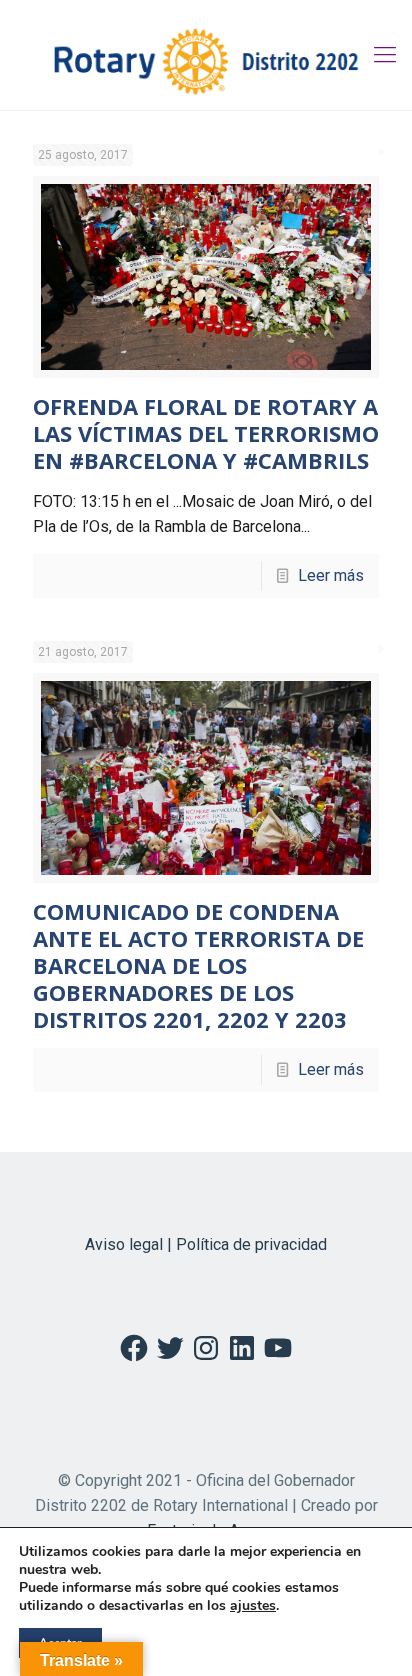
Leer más (331, 575)
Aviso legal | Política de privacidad (206, 1244)
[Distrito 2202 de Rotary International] (206, 55)
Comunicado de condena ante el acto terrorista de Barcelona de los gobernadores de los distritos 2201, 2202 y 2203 (198, 965)
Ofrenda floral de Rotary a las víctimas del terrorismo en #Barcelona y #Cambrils (206, 433)
